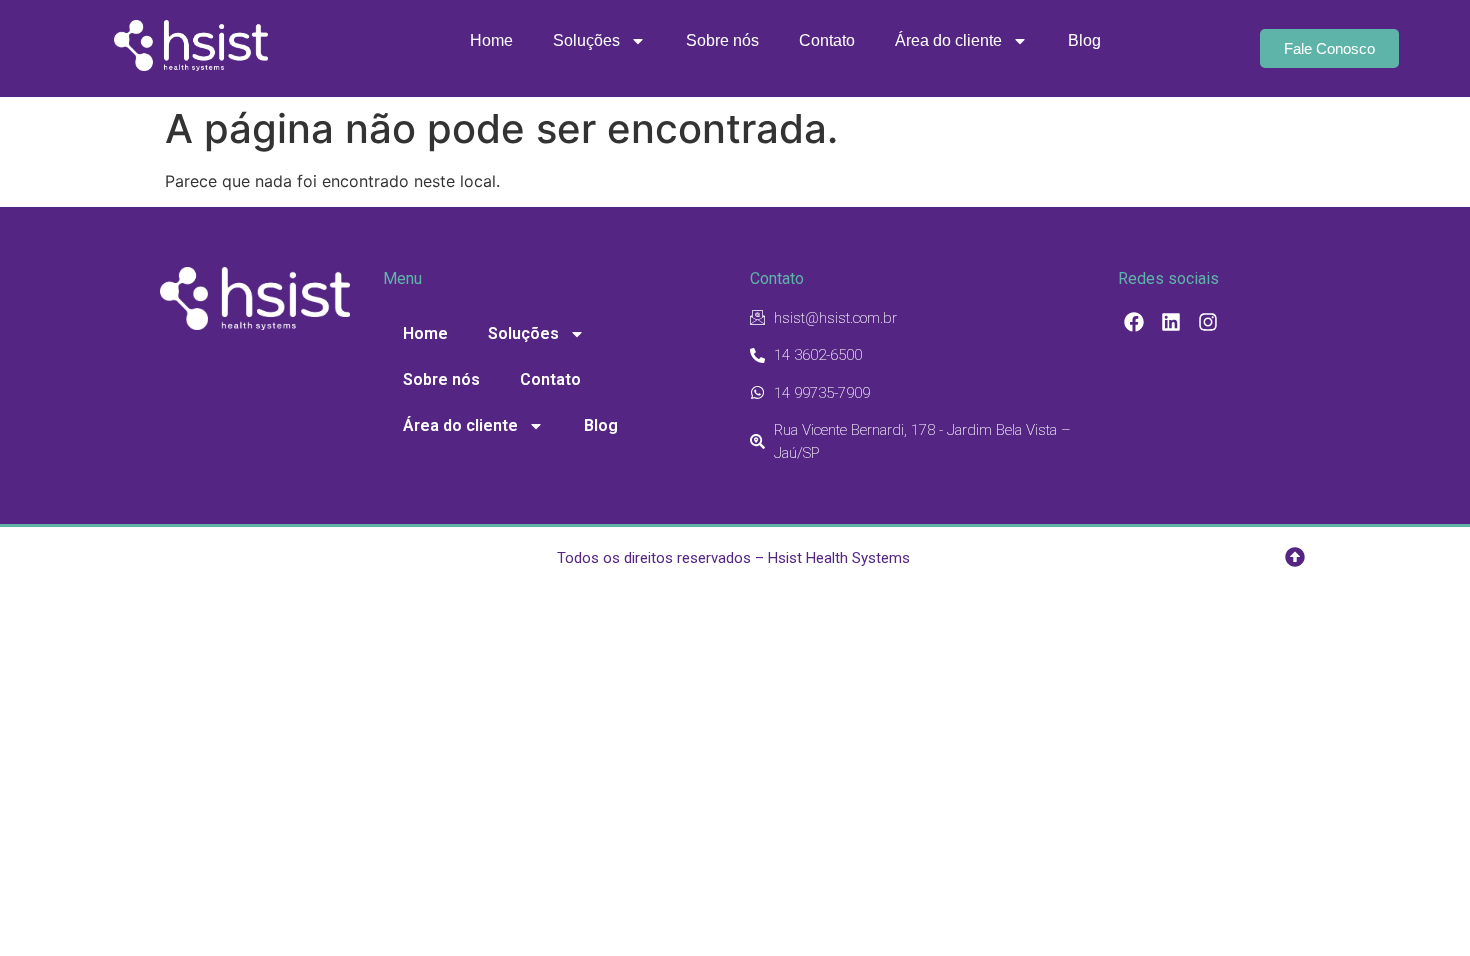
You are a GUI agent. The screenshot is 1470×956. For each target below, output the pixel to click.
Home (491, 40)
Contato (827, 40)
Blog (1084, 40)
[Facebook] (1134, 322)
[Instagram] (1208, 322)
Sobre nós (722, 40)
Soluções (586, 40)
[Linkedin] (1171, 322)
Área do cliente (948, 40)
